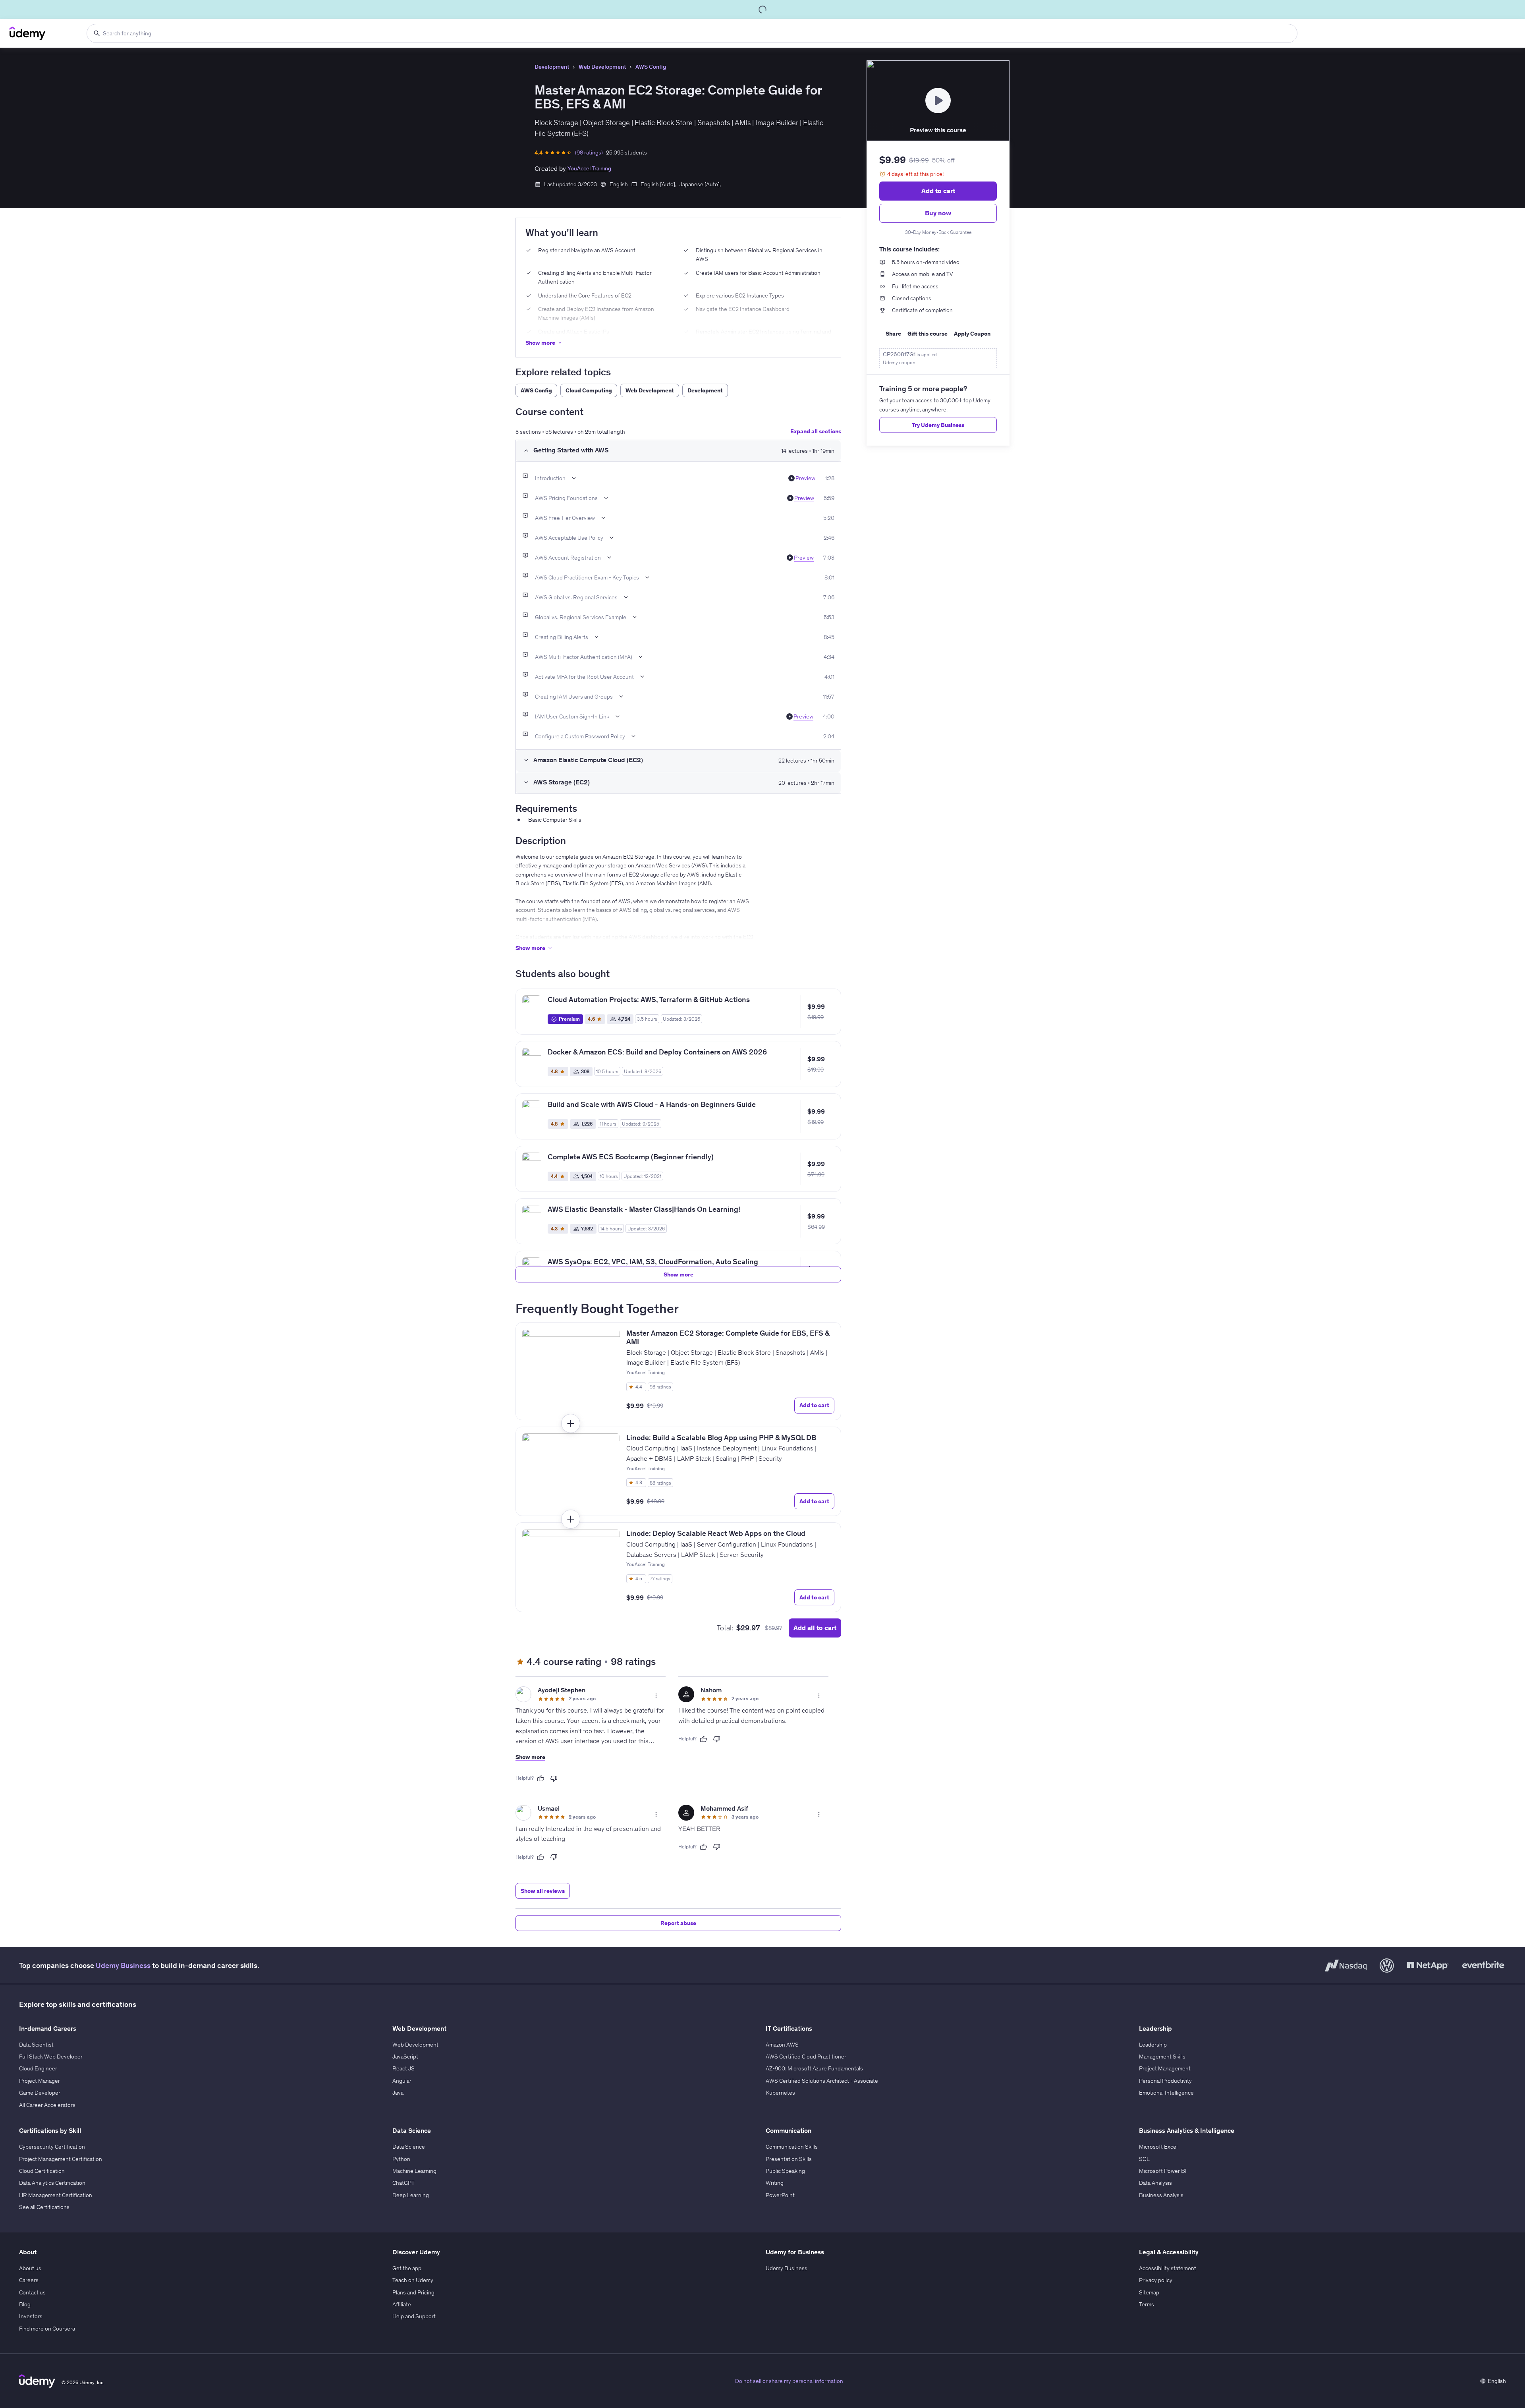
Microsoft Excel (1158, 2147)
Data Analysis (1155, 2183)
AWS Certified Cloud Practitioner (806, 2057)
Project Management (1165, 2068)
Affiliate (402, 2304)
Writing (775, 2183)
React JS (403, 2068)
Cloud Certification (42, 2171)
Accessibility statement (1168, 2268)
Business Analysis (1161, 2195)
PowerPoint (780, 2195)
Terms (1147, 2304)
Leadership (1153, 2045)
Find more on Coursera (47, 2329)
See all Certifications (44, 2207)
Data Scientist (36, 2045)
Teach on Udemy (413, 2280)
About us (30, 2268)
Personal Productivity (1165, 2081)
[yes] (541, 1778)
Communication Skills (792, 2147)
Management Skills (1162, 2057)
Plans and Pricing (413, 2292)
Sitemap (1149, 2292)
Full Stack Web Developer (51, 2057)
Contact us (32, 2292)
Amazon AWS (782, 2045)
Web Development (602, 67)
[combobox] (692, 33)
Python (401, 2159)
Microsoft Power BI (1163, 2171)
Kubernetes (780, 2093)
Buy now (938, 213)
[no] (554, 1778)
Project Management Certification (61, 2159)
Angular (402, 2081)
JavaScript (405, 2057)
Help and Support (414, 2316)
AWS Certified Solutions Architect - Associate (822, 2081)
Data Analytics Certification (52, 2183)
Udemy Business (123, 1965)
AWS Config (651, 67)
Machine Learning (414, 2171)
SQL (1144, 2159)
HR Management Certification (56, 2195)
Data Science (409, 2147)
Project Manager (40, 2081)
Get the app (407, 2268)
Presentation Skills (789, 2159)
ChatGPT (403, 2183)
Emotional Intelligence (1166, 2093)
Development (552, 67)
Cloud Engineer (38, 2068)
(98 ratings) (589, 153)
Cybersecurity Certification (52, 2147)
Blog (25, 2304)
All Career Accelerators (47, 2105)
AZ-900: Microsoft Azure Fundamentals (814, 2068)
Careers (29, 2280)
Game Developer (40, 2093)
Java (398, 2093)
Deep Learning (411, 2195)
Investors (31, 2316)
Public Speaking (785, 2171)
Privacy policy (1156, 2280)
